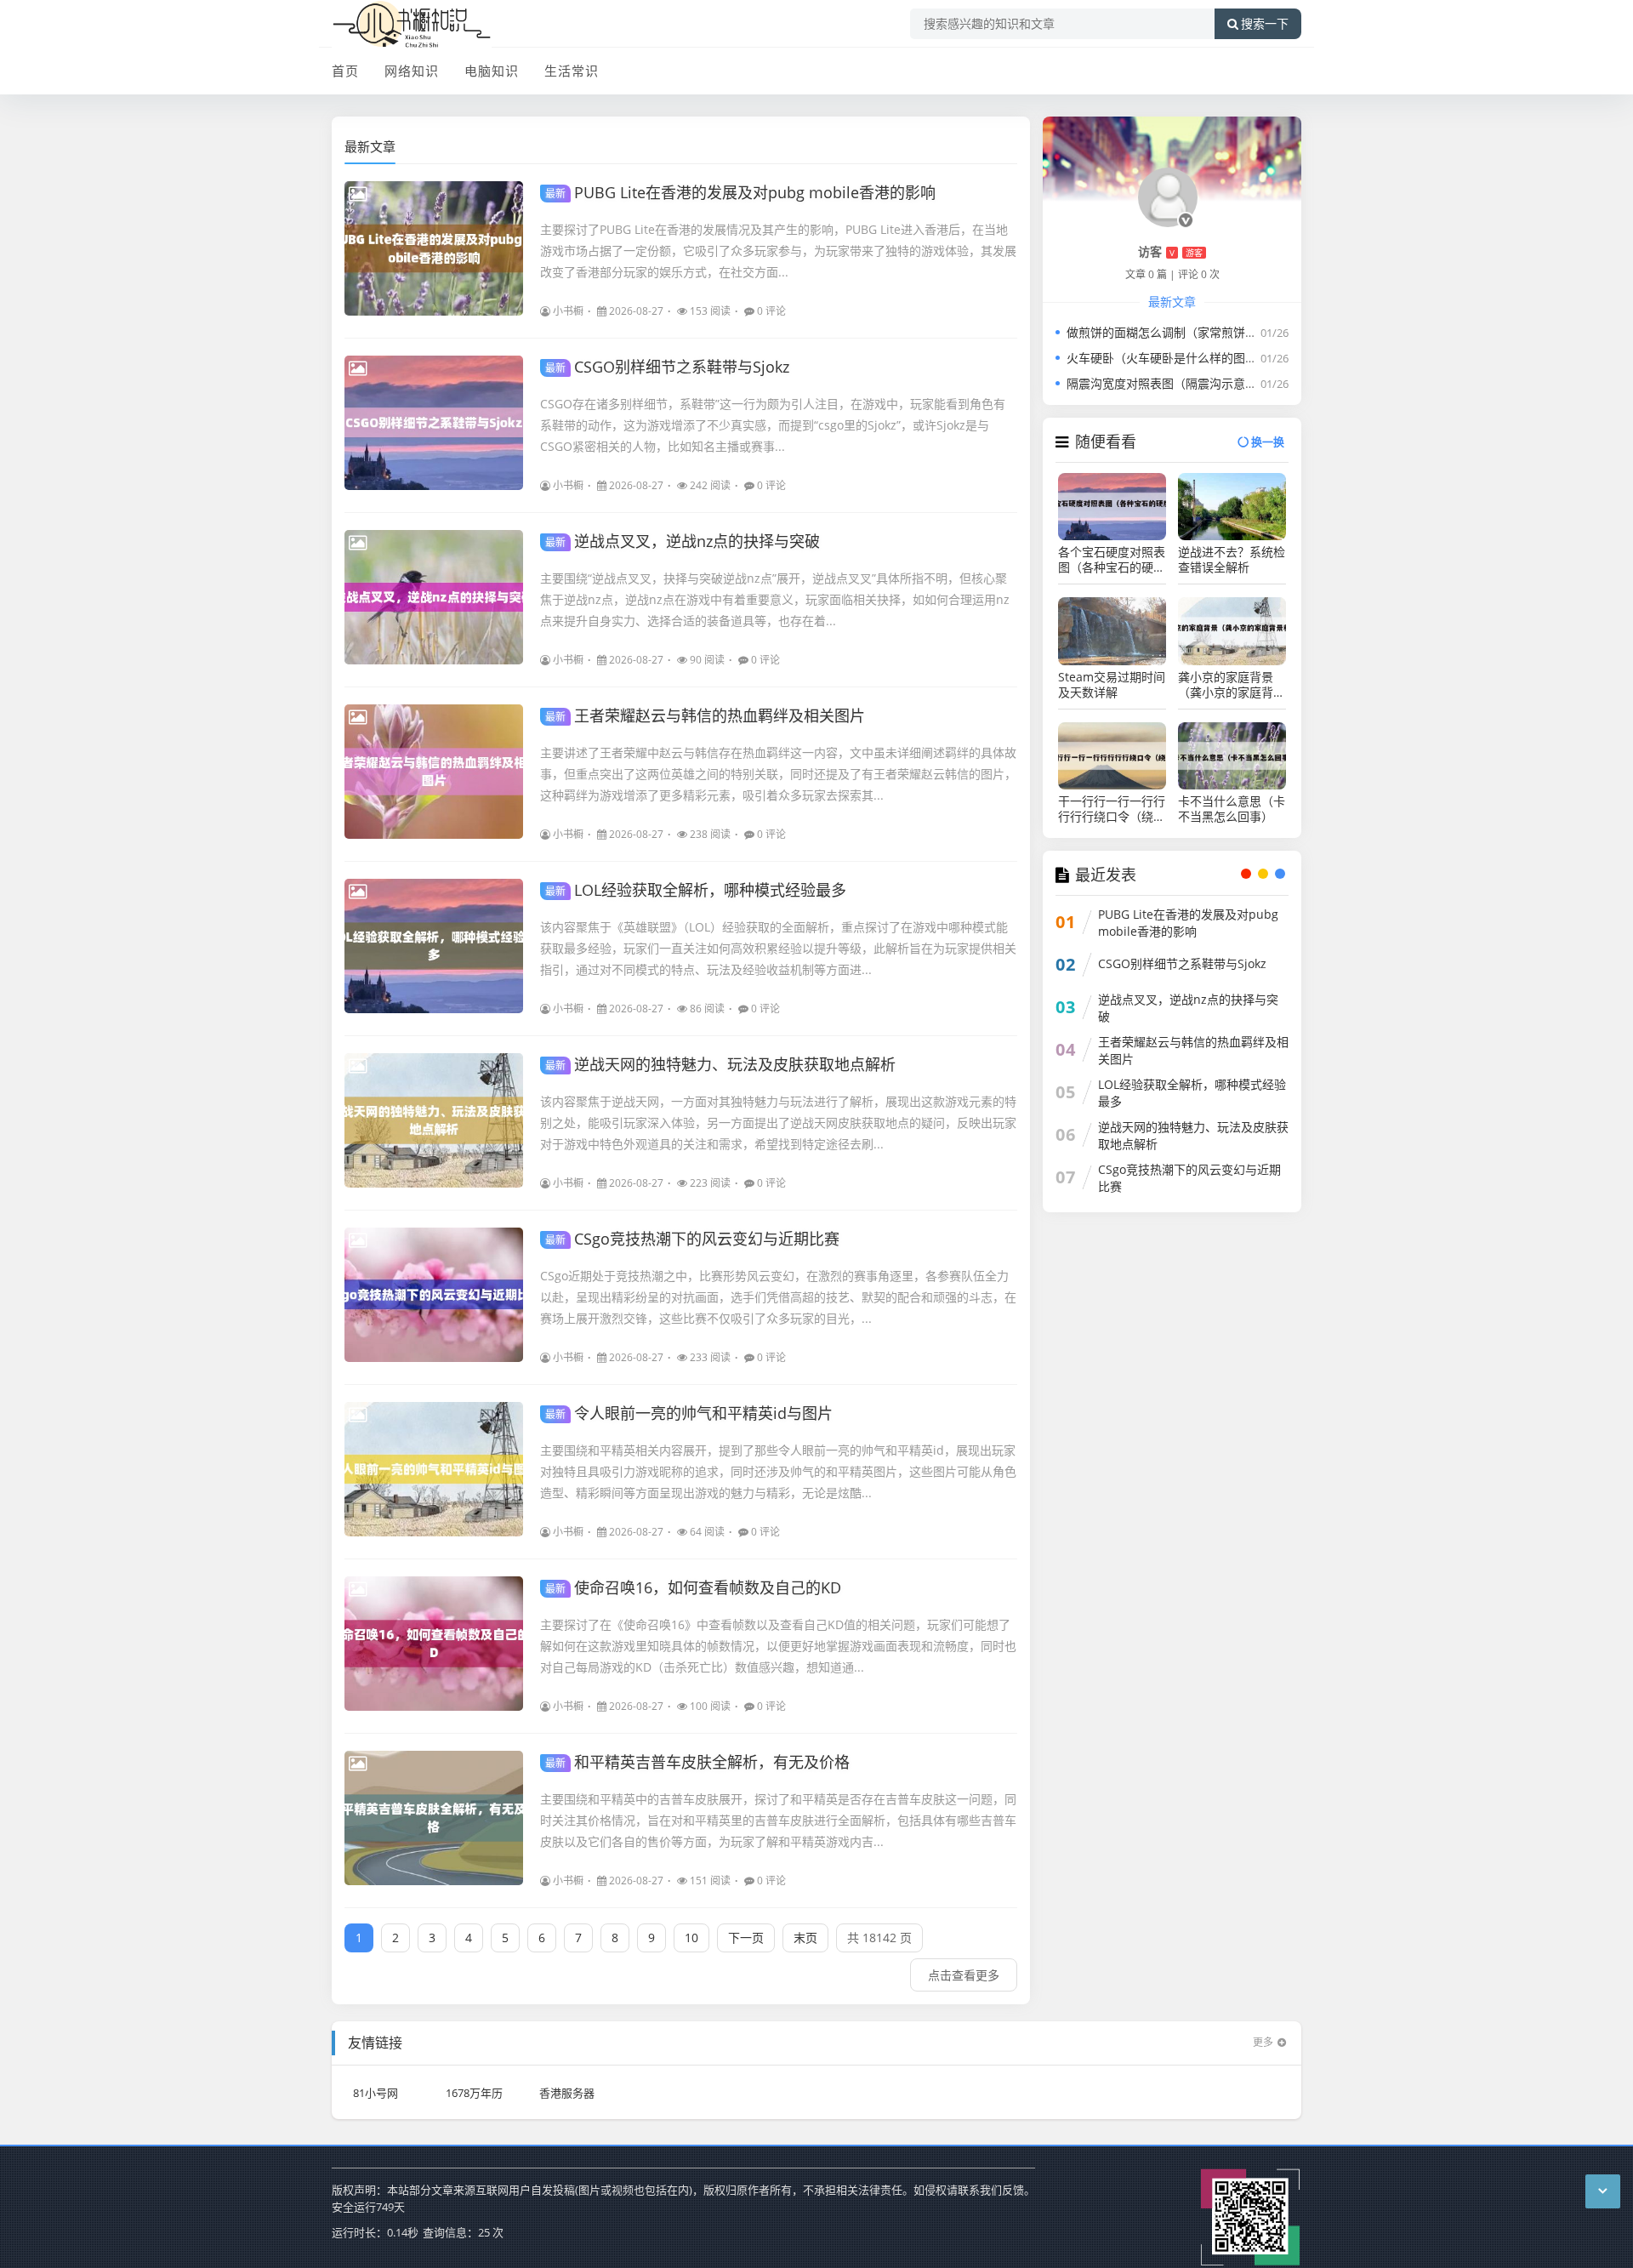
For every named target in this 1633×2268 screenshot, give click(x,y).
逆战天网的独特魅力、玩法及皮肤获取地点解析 (720, 1064)
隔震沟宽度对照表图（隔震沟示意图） (1168, 383)
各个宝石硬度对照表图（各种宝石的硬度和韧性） (1112, 560)
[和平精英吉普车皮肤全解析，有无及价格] (434, 1818)
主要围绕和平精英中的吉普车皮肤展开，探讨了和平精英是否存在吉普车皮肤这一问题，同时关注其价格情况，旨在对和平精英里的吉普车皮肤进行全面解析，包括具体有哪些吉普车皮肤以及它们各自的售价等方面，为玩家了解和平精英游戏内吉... (778, 1820)
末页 (805, 1937)
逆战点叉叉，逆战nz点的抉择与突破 (683, 541)
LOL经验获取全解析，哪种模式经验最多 (696, 890)
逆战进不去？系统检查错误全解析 (1232, 560)
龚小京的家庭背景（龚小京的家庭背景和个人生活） (1232, 685)
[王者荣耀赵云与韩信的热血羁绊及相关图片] (434, 772)
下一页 (746, 1937)
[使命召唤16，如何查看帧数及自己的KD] (434, 1644)
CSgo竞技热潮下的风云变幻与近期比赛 (692, 1239)
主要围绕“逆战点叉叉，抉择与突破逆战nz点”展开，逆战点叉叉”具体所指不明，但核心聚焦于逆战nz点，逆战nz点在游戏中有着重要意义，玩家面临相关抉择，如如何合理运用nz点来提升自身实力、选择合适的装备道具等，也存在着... (775, 599)
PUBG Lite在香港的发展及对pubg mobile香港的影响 (740, 192)
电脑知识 (492, 71)
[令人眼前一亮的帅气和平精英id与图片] (434, 1469)
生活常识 (572, 71)
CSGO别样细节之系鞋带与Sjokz (667, 367)
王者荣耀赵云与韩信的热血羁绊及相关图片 (705, 715)
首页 (345, 71)
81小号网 (376, 2093)
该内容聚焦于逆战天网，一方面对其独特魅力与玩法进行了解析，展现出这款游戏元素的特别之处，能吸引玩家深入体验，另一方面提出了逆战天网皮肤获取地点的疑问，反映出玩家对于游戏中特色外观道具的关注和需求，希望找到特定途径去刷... (778, 1123)
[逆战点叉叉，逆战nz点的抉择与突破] (434, 597)
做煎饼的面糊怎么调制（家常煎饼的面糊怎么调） (1198, 332)
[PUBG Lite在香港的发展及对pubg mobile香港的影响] (434, 248)
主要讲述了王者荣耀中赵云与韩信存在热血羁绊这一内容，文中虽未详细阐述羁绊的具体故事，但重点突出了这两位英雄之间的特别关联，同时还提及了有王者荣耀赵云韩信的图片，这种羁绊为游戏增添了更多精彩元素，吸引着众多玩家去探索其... (778, 774)
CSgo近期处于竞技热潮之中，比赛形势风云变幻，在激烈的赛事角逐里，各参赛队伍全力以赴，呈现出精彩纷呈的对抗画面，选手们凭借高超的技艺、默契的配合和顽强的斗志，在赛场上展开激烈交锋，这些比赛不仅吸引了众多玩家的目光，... (778, 1297)
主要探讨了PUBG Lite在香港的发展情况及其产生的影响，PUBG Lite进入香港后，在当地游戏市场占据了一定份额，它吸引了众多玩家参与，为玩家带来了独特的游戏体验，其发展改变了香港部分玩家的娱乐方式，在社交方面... (778, 251)
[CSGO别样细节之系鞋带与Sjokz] (434, 423)
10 (691, 1937)
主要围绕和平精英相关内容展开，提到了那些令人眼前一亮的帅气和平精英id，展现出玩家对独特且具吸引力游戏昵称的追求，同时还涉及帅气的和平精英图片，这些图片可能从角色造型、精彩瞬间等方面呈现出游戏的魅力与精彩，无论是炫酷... (778, 1471)
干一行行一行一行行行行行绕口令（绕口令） (1112, 809)
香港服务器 (567, 2093)
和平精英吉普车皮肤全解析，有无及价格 (697, 1762)
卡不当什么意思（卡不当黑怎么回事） (1232, 809)
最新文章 (370, 146)
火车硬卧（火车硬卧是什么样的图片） (1168, 358)
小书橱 (568, 311)
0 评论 (771, 311)
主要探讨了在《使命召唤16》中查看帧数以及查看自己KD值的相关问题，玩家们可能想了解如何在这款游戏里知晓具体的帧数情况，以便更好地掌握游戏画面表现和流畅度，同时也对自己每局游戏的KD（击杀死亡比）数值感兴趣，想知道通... (778, 1646)
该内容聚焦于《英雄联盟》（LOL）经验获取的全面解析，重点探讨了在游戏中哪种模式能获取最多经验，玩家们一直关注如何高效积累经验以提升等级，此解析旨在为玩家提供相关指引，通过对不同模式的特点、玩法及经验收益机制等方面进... (778, 948)
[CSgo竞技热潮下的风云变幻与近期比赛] (434, 1295)
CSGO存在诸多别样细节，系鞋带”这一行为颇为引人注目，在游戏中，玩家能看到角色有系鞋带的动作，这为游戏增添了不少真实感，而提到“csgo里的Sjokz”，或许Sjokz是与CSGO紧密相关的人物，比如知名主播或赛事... (773, 425)
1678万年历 (474, 2093)
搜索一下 (1265, 24)
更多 (1263, 2042)
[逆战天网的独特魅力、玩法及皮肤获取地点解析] (434, 1120)
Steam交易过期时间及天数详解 (1112, 685)
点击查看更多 (964, 1975)
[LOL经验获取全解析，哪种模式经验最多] (434, 946)
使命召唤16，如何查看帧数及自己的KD (693, 1587)
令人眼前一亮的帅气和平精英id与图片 (689, 1413)
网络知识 (412, 71)
